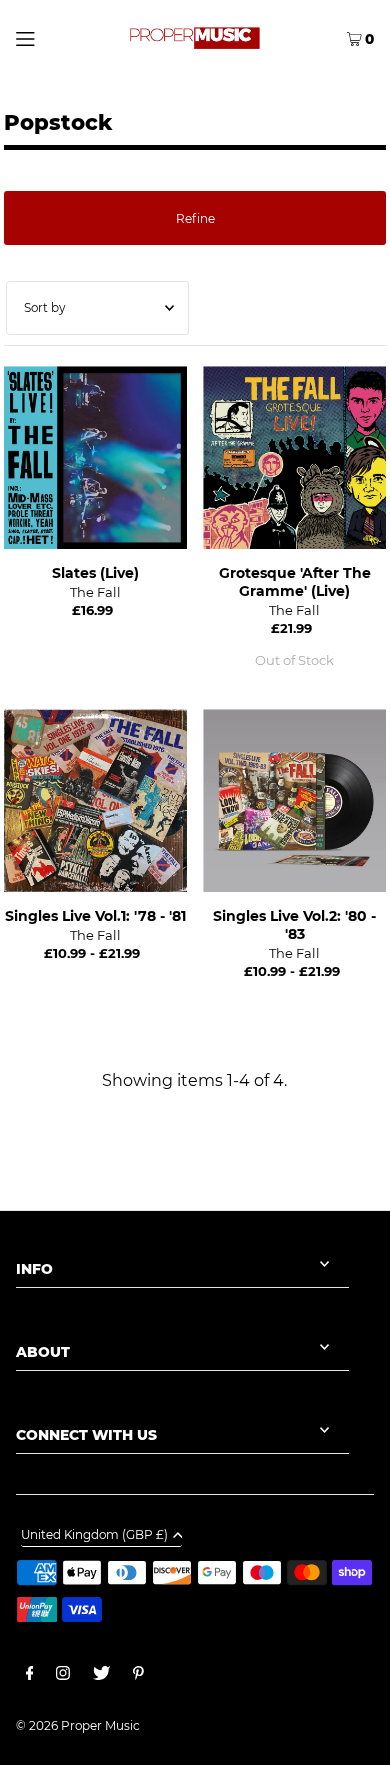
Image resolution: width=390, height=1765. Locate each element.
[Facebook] (30, 1676)
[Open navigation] (48, 37)
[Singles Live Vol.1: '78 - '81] (95, 800)
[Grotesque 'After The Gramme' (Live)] (294, 457)
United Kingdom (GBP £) (94, 1535)
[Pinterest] (138, 1676)
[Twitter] (101, 1676)
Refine (195, 218)
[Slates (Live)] (95, 457)
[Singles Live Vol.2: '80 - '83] (294, 800)
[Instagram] (63, 1676)
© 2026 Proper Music (78, 1725)
